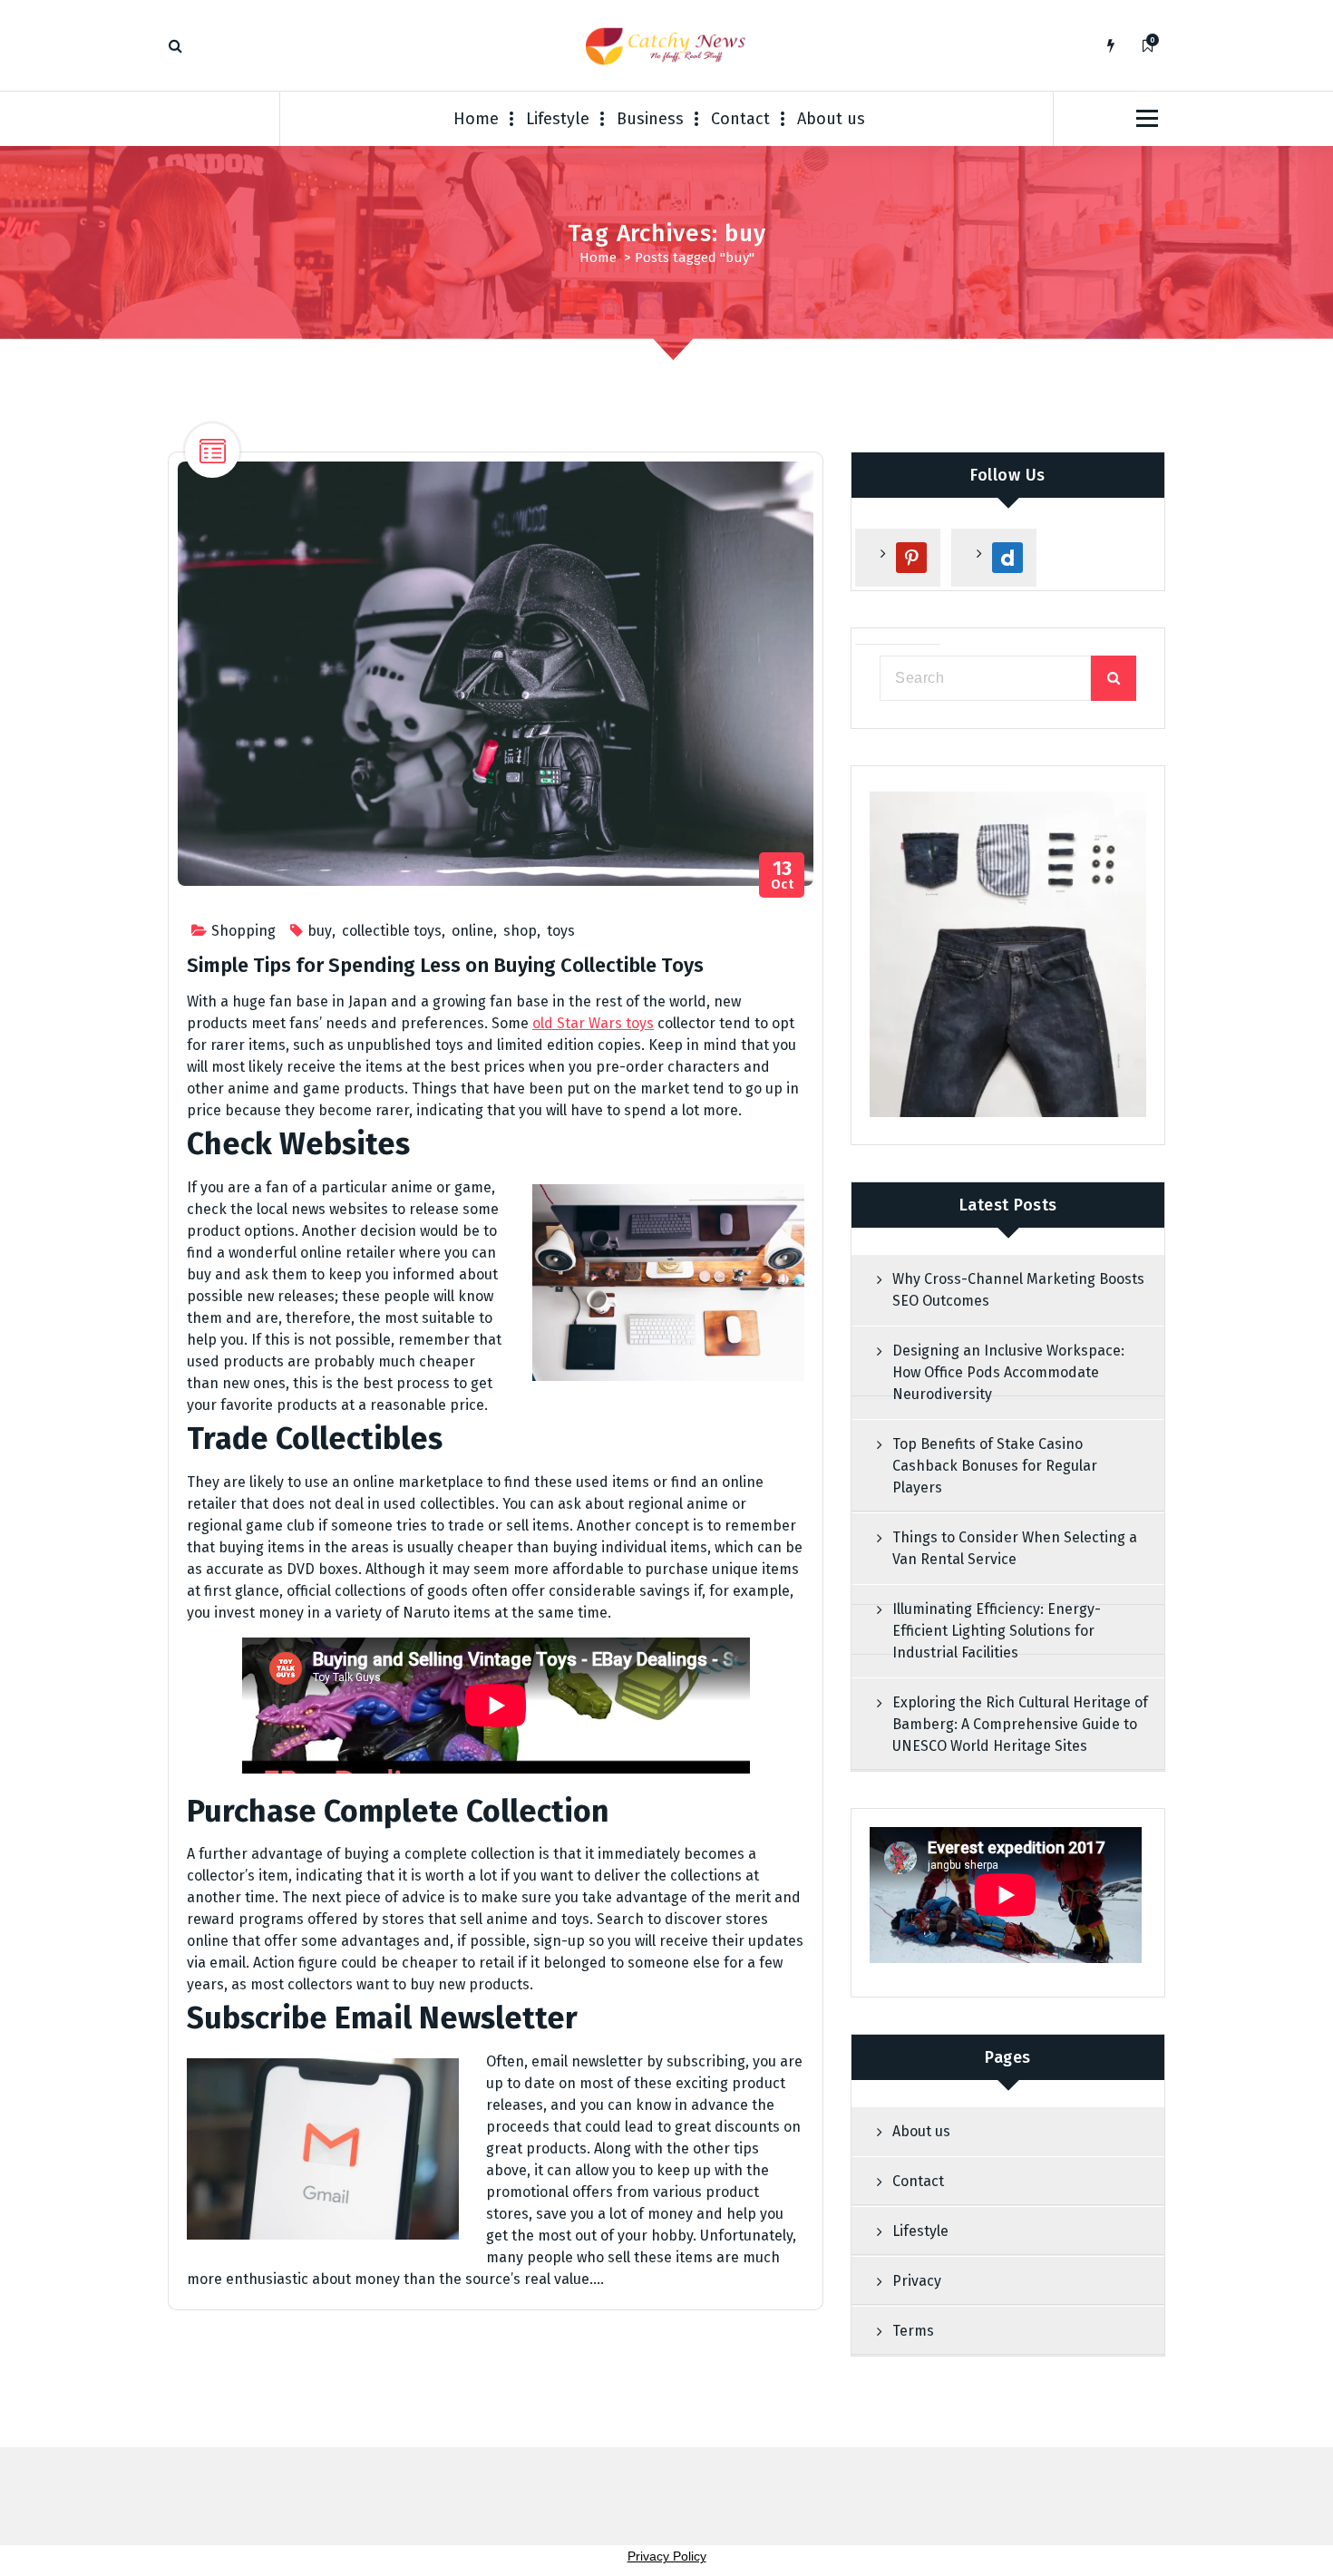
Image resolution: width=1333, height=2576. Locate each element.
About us (831, 119)
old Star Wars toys (593, 1023)
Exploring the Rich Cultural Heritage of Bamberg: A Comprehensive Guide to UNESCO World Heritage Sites (1020, 1724)
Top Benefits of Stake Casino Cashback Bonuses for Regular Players (995, 1466)
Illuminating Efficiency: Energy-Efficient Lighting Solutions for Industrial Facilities (997, 1631)
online (472, 931)
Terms (913, 2331)
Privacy (917, 2281)
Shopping (243, 931)
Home (476, 119)
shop (520, 931)
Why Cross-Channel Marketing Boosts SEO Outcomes (1018, 1290)
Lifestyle (558, 119)
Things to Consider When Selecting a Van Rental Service (1015, 1548)
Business (650, 119)
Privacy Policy (667, 2556)
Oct (783, 875)
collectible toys (392, 931)
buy (320, 931)
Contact (740, 119)
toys (561, 931)
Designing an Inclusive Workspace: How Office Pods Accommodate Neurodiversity (1008, 1372)
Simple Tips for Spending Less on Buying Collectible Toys (445, 965)
